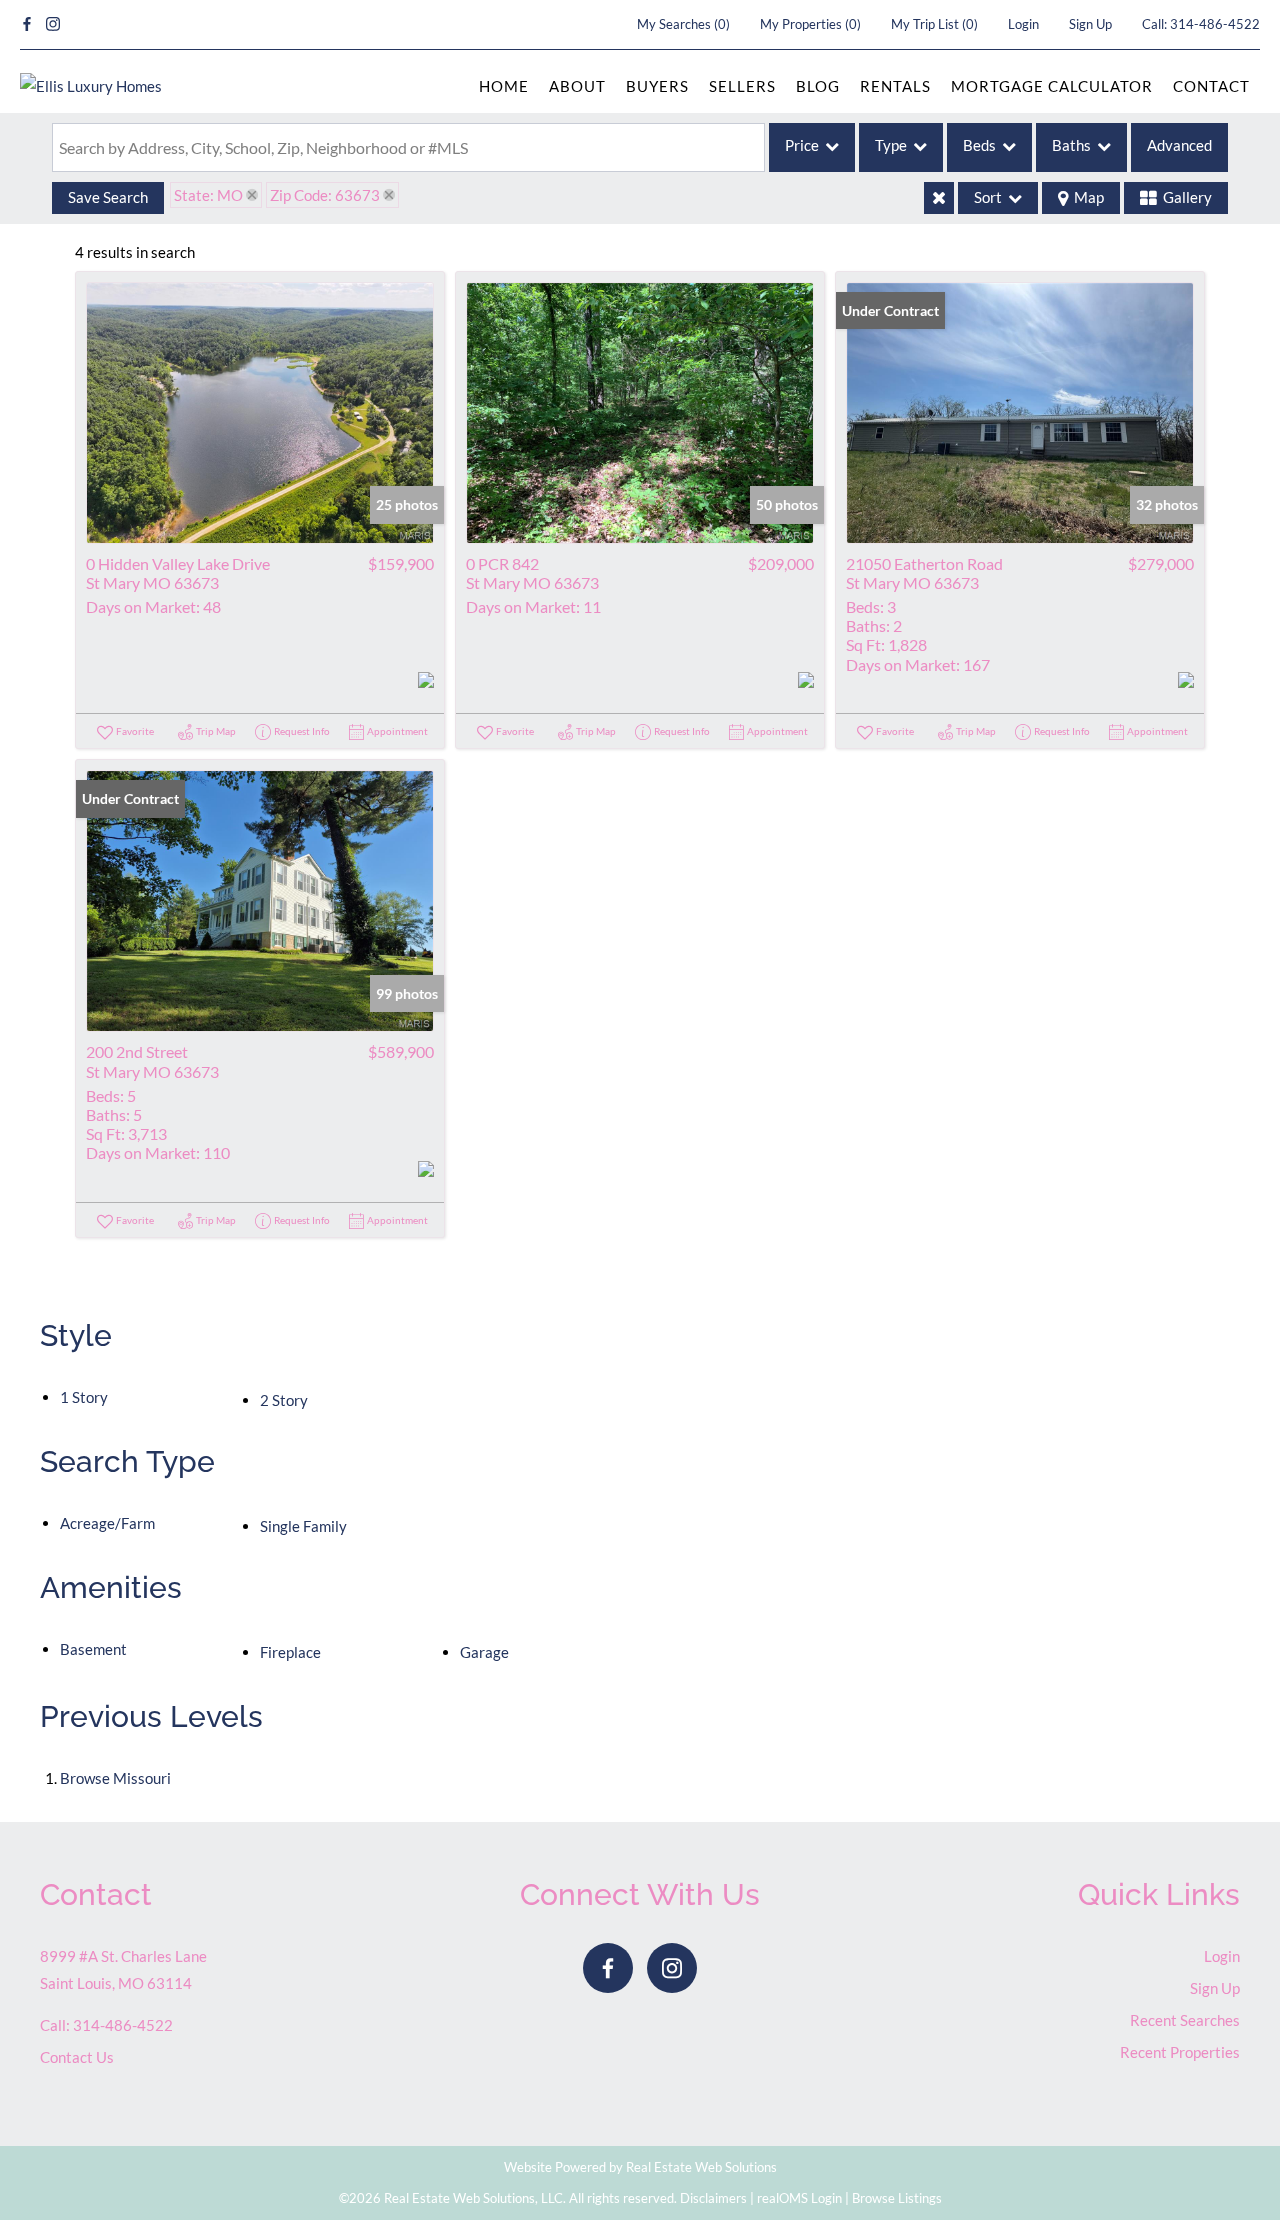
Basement (93, 1649)
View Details (260, 412)
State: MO (208, 195)
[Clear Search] (939, 198)
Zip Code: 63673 (325, 195)
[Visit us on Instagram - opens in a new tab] (53, 24)
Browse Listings (897, 2198)
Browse (115, 1778)
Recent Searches (1185, 2020)
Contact (1211, 86)
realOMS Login (799, 2198)
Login (1023, 24)
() (683, 24)
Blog (818, 86)
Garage (484, 1652)
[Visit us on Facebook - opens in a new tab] (27, 24)
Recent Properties (1180, 2052)
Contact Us (77, 2057)
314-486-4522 (1215, 24)
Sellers (742, 86)
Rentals (895, 86)
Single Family (303, 1526)
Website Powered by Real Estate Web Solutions (640, 2167)
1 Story (84, 1397)
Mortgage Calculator (1052, 86)
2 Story (284, 1400)
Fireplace (290, 1652)
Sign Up (1090, 24)
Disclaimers (713, 2198)
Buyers (657, 86)
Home (504, 86)
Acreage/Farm (107, 1523)
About (577, 86)
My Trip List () (934, 24)
